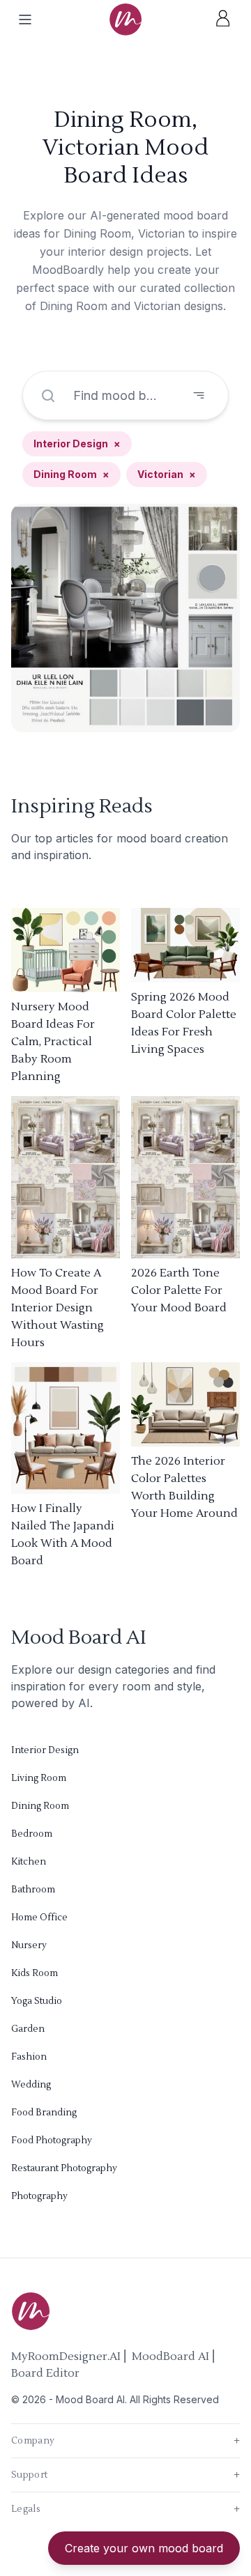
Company (125, 2441)
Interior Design (77, 444)
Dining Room (71, 474)
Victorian (167, 474)
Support (125, 2475)
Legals (125, 2509)
